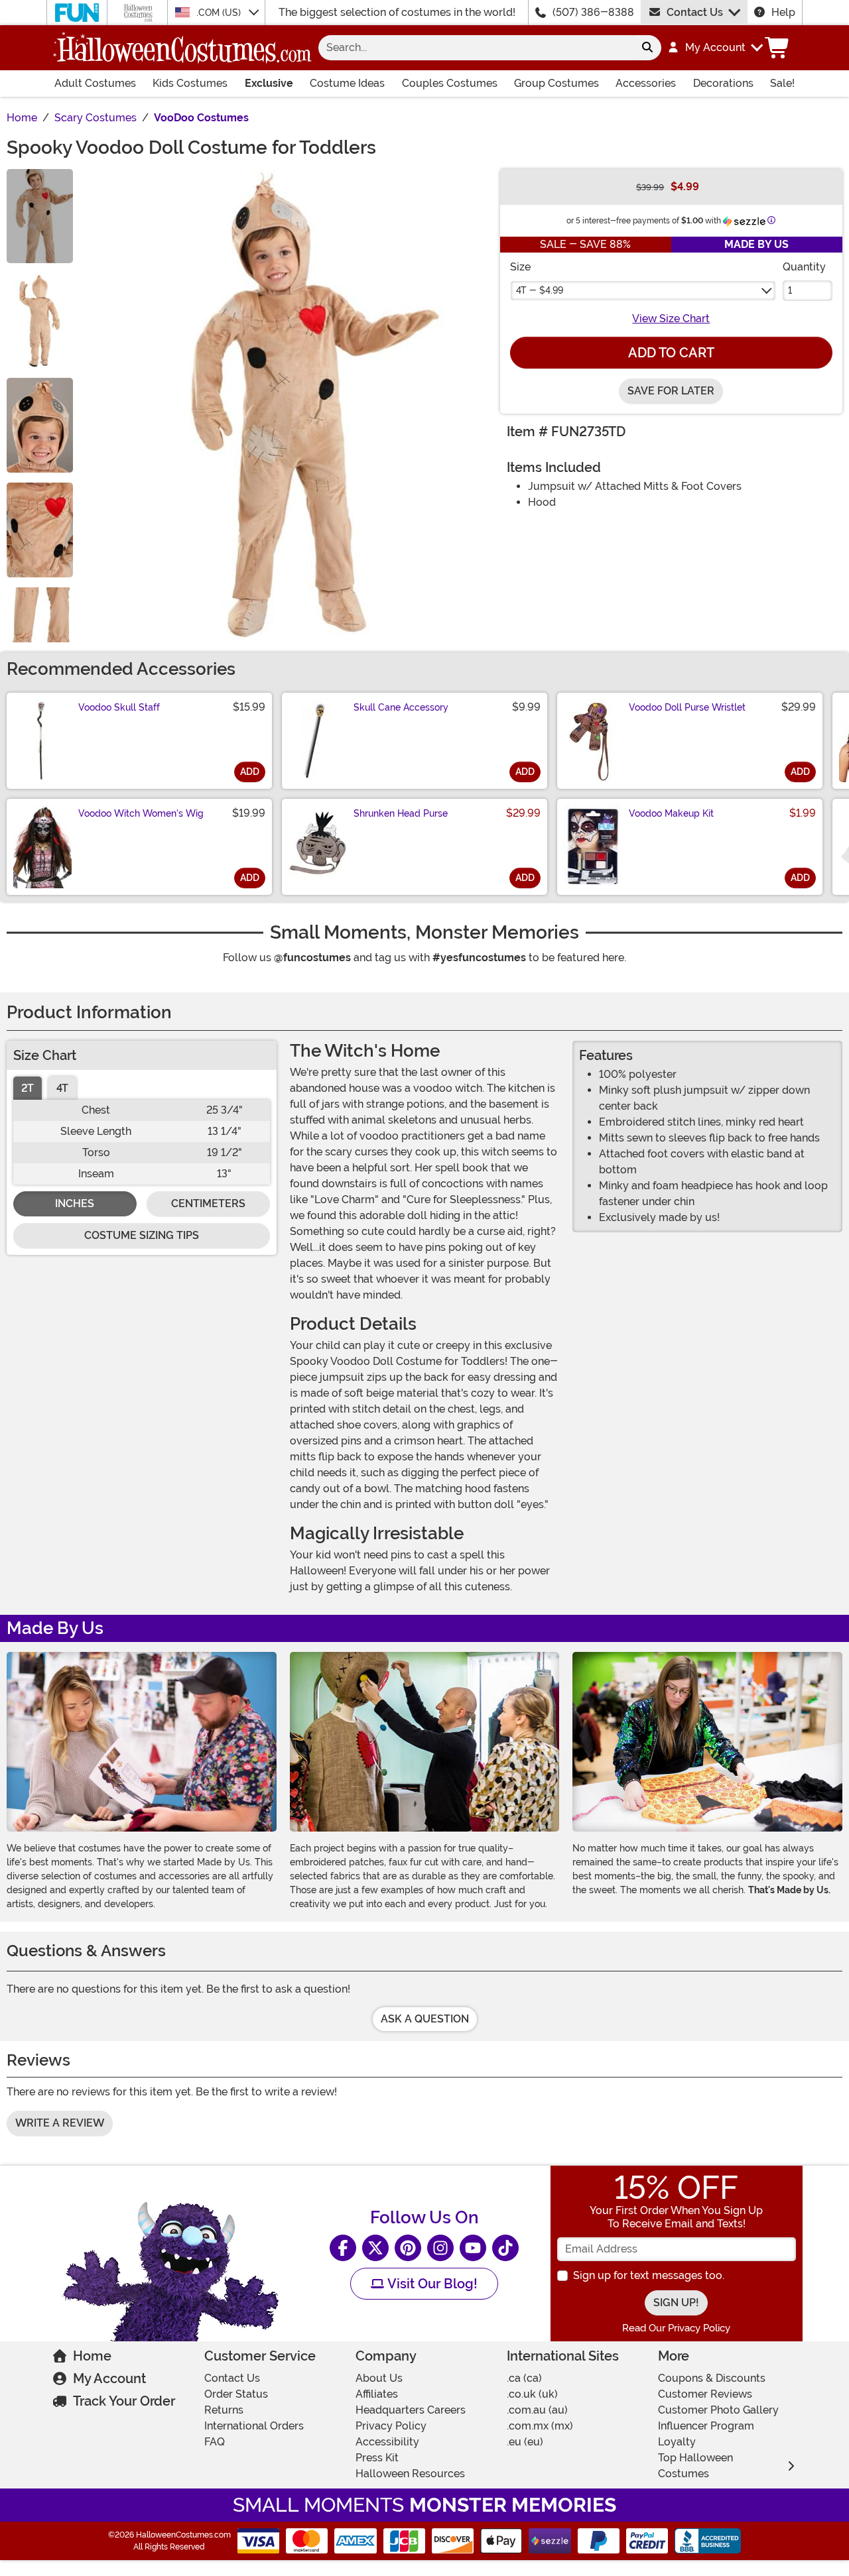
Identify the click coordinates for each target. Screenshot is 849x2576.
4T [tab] (62, 1088)
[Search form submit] (647, 48)
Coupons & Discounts (712, 2378)
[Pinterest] (408, 2248)
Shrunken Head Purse (401, 813)
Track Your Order (124, 2401)
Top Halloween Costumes (695, 2466)
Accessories (646, 83)
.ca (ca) (524, 2378)
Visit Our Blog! (431, 2284)
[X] (375, 2248)
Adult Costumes (95, 83)
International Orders (254, 2426)
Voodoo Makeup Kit (671, 813)
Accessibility (387, 2442)
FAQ (215, 2442)
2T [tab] (28, 1088)
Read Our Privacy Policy (676, 2328)
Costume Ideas (347, 83)
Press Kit (377, 2458)
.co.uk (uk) (532, 2394)
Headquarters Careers (411, 2410)
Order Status (236, 2394)
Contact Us (695, 12)
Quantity (804, 267)
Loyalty (677, 2442)
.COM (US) (220, 13)
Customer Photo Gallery (718, 2410)
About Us (379, 2378)
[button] (715, 48)
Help (783, 12)
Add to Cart (671, 353)
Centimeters (208, 1203)
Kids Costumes (190, 83)
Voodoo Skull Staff (119, 707)
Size (520, 267)
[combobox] (476, 48)
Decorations (723, 83)
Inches (75, 1203)
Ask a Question (425, 2019)
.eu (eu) (525, 2442)
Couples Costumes (450, 83)
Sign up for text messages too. (649, 2275)
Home (92, 2356)
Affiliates (377, 2394)
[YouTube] (473, 2248)
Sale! (782, 83)
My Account (109, 2378)
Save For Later (671, 391)
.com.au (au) (537, 2410)
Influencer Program (706, 2426)
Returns (224, 2410)
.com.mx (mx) (540, 2426)
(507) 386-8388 (593, 12)
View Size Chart (671, 319)
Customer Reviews (705, 2394)
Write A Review (60, 2123)
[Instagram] (440, 2248)
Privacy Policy (391, 2426)
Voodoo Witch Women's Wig (141, 813)
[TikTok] (505, 2248)
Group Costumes (556, 83)
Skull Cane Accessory (401, 707)
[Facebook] (343, 2248)
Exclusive (269, 83)
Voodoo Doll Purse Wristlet (687, 707)
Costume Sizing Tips (142, 1235)
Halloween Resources (410, 2474)
